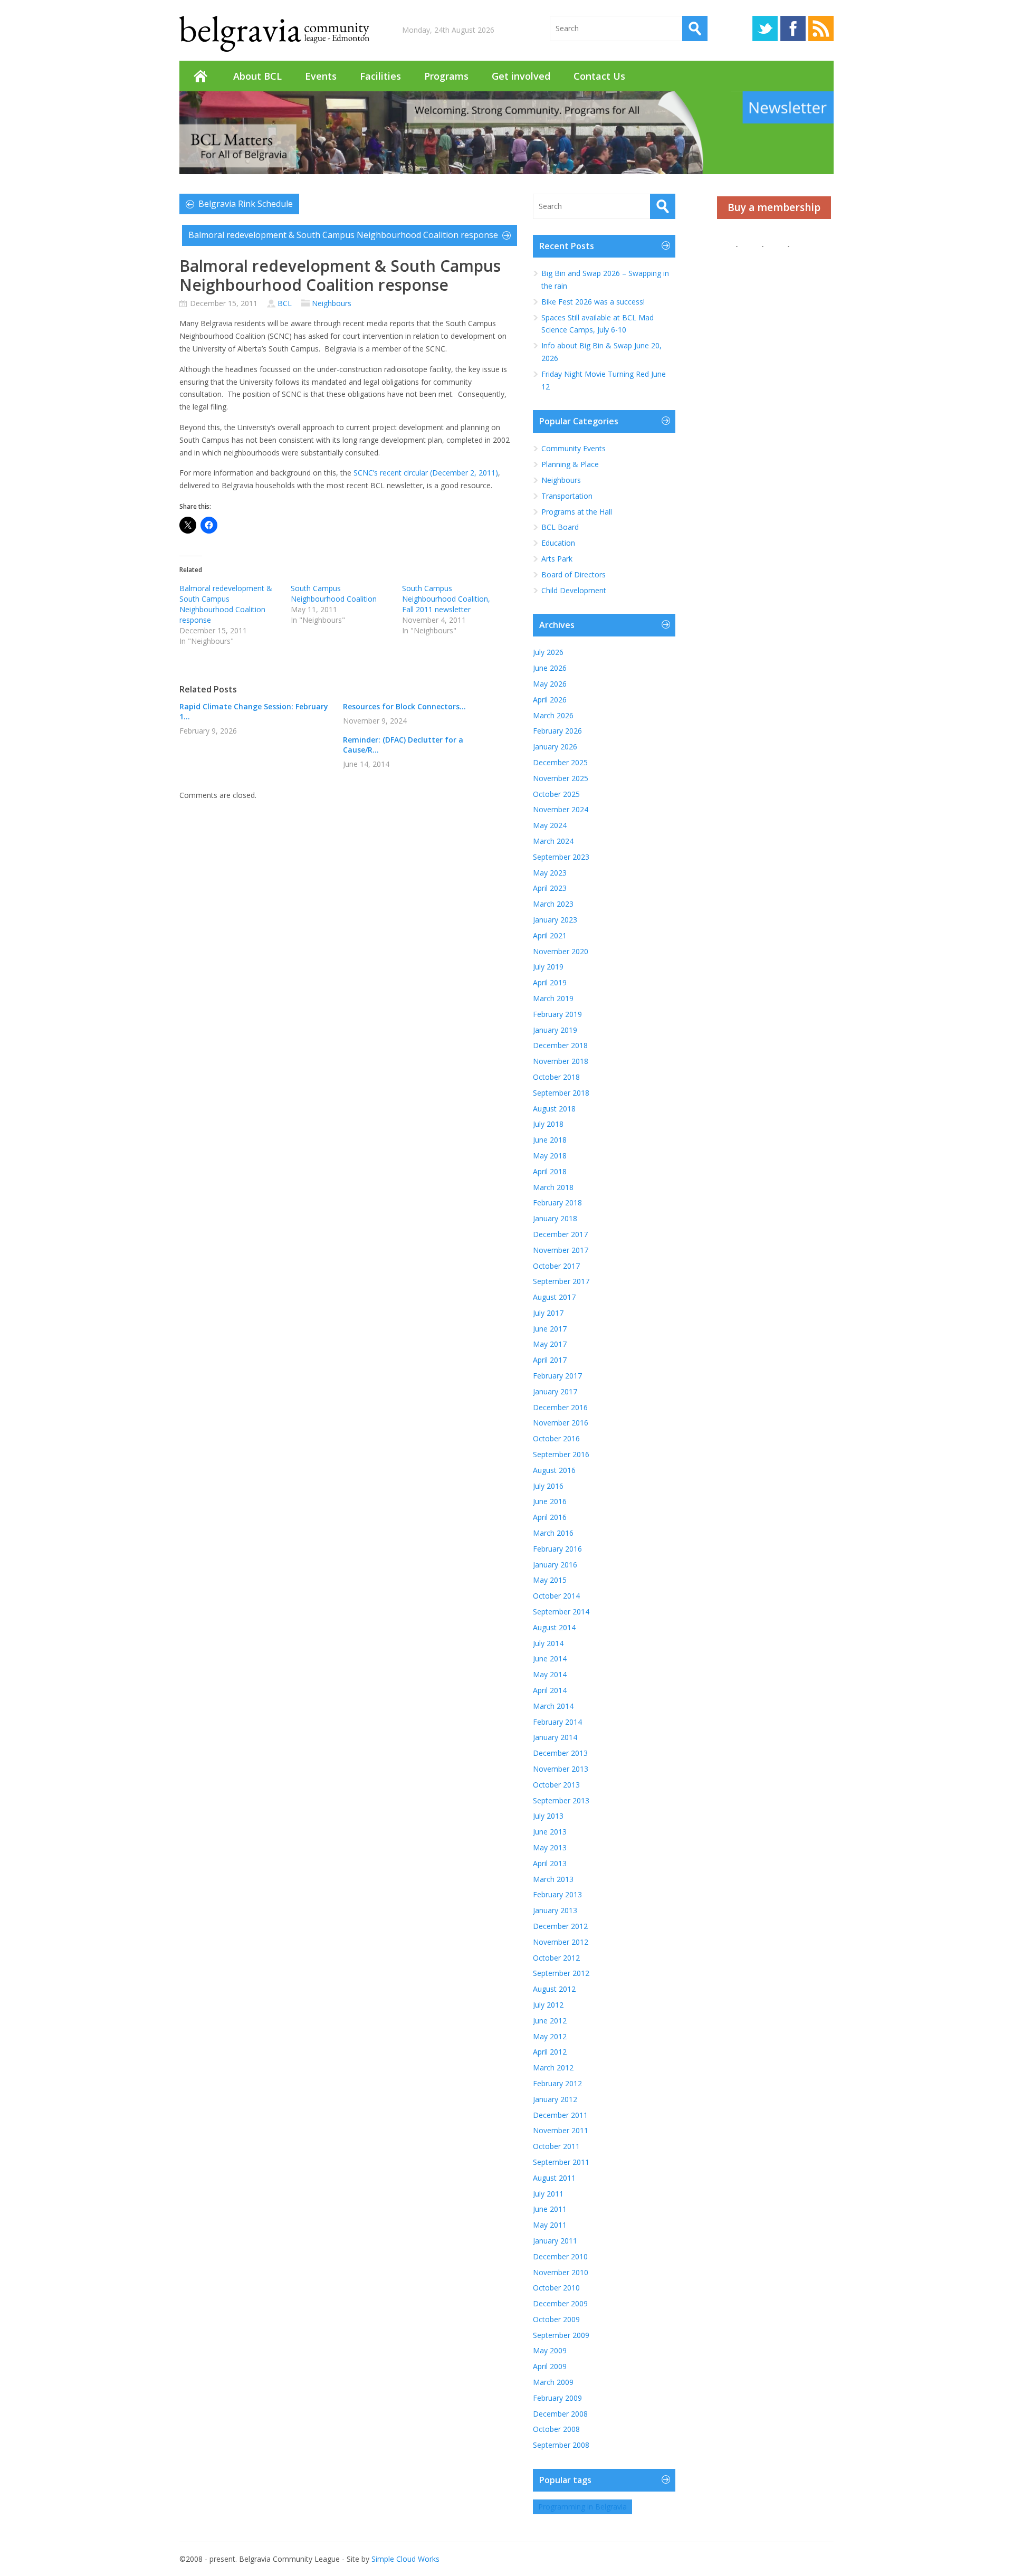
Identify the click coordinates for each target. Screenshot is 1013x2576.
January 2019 (555, 1030)
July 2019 (548, 967)
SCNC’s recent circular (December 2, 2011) (426, 473)
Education (558, 543)
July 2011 (548, 2194)
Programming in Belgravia (582, 2507)
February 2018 (557, 1203)
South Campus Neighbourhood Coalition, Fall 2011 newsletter (446, 599)
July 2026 (548, 652)
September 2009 (561, 2335)
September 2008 (561, 2445)
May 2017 (550, 1344)
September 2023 (561, 857)
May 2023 (550, 873)
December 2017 (560, 1234)
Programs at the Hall (577, 512)
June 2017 (550, 1329)
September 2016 (561, 1454)
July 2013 (548, 1816)
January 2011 (555, 2241)
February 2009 (557, 2398)
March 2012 (553, 2068)
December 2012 (560, 1926)
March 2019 (553, 998)
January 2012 (555, 2099)
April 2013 (550, 1863)
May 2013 (550, 1847)
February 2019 (557, 1014)
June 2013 (550, 1832)
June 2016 (550, 1501)
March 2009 (553, 2382)
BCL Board (560, 527)
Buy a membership (774, 207)
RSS (821, 28)
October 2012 (556, 1958)
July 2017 (548, 1313)
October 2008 (556, 2429)
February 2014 (557, 1722)
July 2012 (548, 2005)
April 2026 (550, 700)
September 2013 (561, 1800)
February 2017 (557, 1376)
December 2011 (560, 2115)
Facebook (793, 28)
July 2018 (548, 1124)
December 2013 (560, 1753)
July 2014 (548, 1643)
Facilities (380, 76)
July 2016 (548, 1486)
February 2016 (557, 1549)
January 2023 (555, 920)
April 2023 (550, 888)
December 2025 (560, 762)
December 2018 (560, 1045)
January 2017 (555, 1391)
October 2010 (556, 2288)
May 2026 (550, 684)
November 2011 (561, 2130)
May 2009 (550, 2350)
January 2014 (555, 1737)
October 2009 (556, 2319)
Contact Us (599, 76)
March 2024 (553, 841)
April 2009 (550, 2366)
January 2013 (555, 1910)
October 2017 (556, 1266)
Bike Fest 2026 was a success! (593, 302)
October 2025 (556, 794)
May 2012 (550, 2036)
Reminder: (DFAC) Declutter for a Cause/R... (403, 745)
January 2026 (555, 747)
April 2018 (550, 1171)
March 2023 (553, 904)
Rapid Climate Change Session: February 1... (254, 711)
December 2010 (560, 2256)
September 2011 (561, 2162)
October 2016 (556, 1438)
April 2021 (550, 935)
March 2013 (553, 1879)
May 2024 (550, 825)
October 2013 (556, 1785)
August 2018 (554, 1109)
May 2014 (550, 1674)
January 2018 (555, 1218)
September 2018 (561, 1093)
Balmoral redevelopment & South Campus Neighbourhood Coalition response (343, 235)
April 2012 (550, 2052)
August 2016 (554, 1470)
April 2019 (550, 982)
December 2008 (560, 2414)
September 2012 (561, 1973)
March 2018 (553, 1187)
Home (200, 76)
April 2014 (550, 1690)
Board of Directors (574, 574)
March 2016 (553, 1533)
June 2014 (550, 1658)
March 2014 (553, 1706)
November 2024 (561, 809)
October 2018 (556, 1077)
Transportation (567, 496)
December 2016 (560, 1407)
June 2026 (550, 668)
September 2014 (561, 1612)
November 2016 (561, 1423)
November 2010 (561, 2272)
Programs (446, 76)
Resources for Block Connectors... (404, 706)
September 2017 (561, 1281)
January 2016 (555, 1565)
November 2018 (561, 1061)
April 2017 (550, 1360)
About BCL (257, 76)
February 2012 (557, 2083)
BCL (285, 303)
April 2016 (550, 1517)
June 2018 (550, 1140)
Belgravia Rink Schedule (246, 204)
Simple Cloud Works (405, 2559)
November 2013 (561, 1769)
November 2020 (561, 951)
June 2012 (550, 2021)
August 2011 (554, 2178)
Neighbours (332, 303)
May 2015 (550, 1580)
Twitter (765, 28)
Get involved (521, 76)
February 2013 (557, 1894)
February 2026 (557, 731)
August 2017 (554, 1297)
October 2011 (556, 2146)
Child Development (574, 590)
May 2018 (550, 1156)
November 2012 (561, 1942)
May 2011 (550, 2225)
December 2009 (560, 2303)
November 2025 (561, 778)
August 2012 (554, 1989)
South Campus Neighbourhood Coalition (334, 593)
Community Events (574, 448)
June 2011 (550, 2209)
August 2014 (554, 1627)
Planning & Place (570, 464)
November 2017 (561, 1250)
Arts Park (557, 559)
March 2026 (553, 715)
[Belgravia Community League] (274, 34)
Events (321, 76)
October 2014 (556, 1596)
